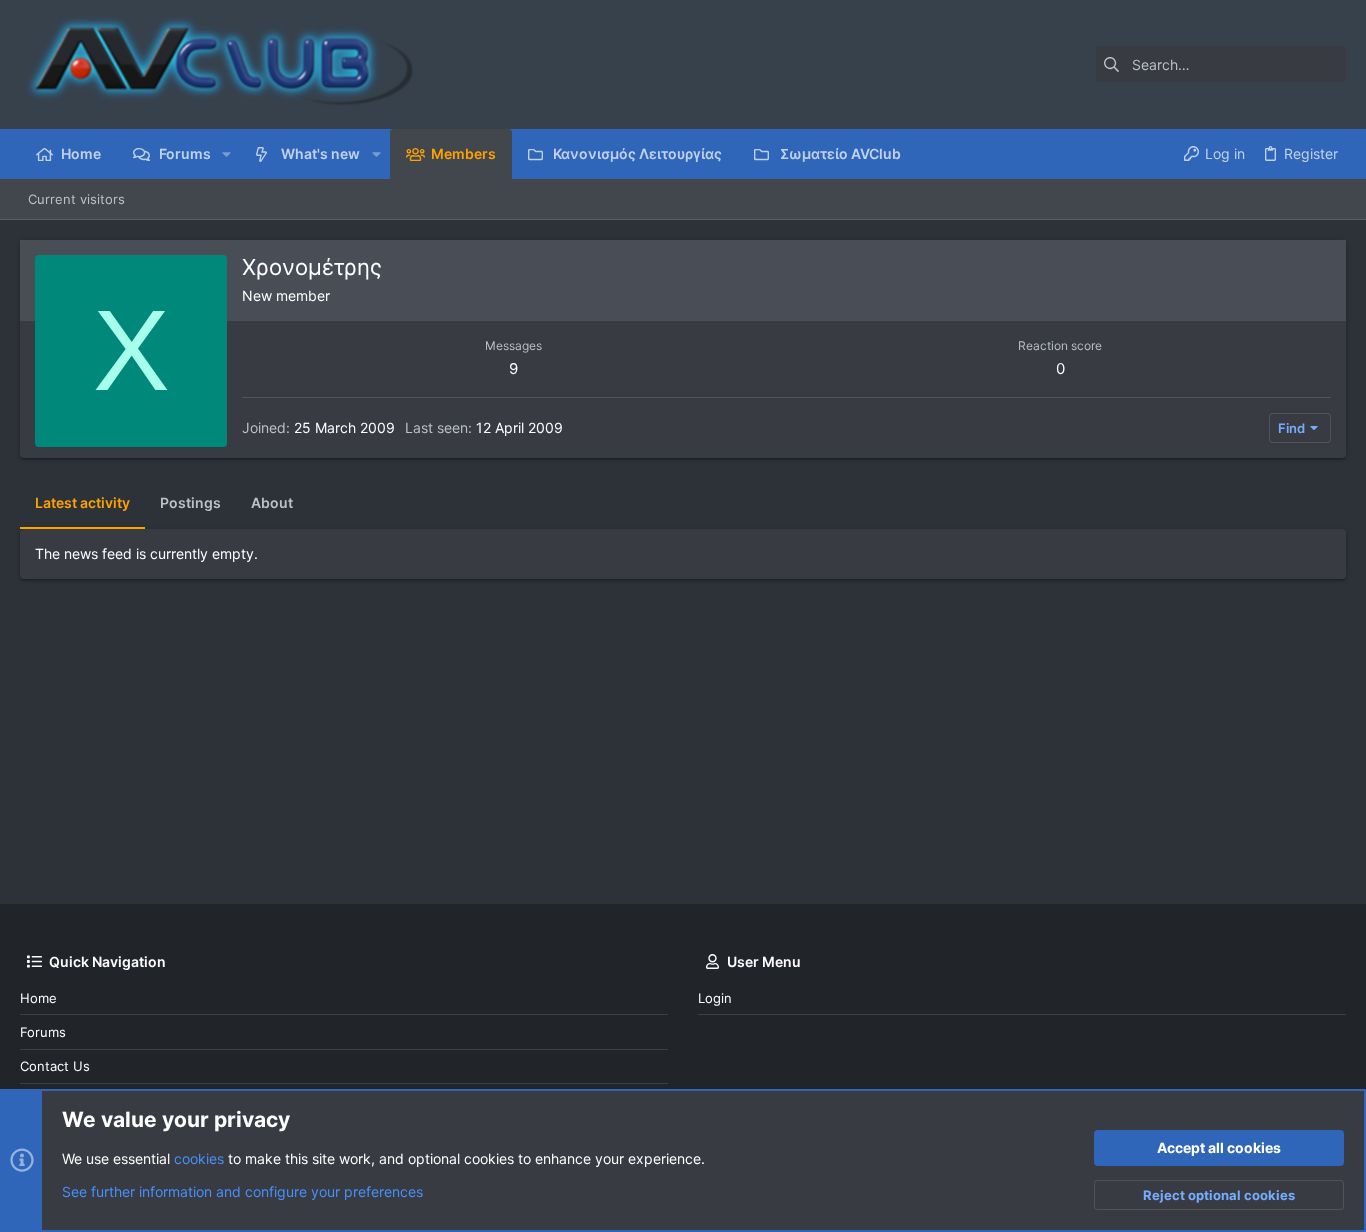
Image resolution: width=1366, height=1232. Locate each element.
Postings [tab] (190, 502)
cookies (199, 1158)
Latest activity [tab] (82, 502)
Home (38, 998)
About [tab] (272, 502)
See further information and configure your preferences (242, 1191)
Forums (43, 1032)
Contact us (55, 1066)
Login (715, 998)
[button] (226, 154)
